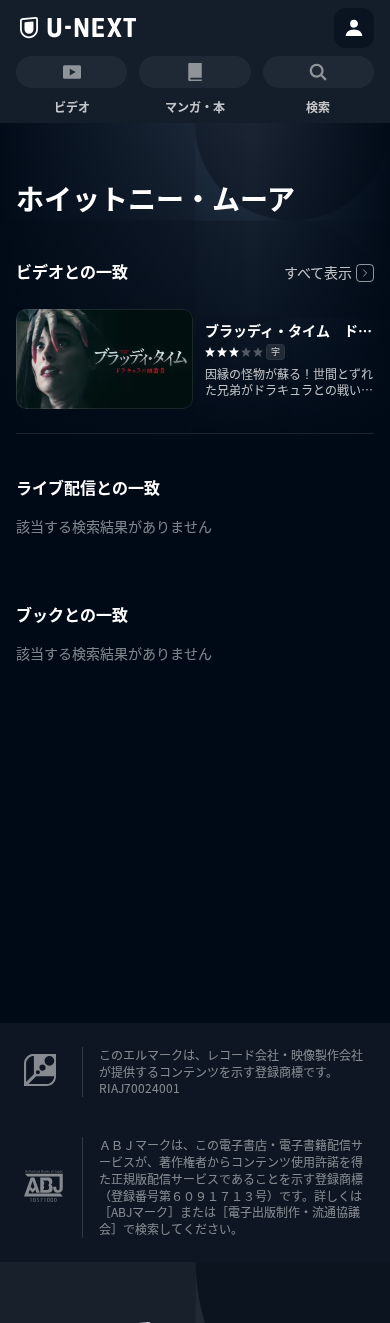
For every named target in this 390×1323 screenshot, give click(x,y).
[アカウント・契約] (354, 28)
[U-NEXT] (78, 28)
